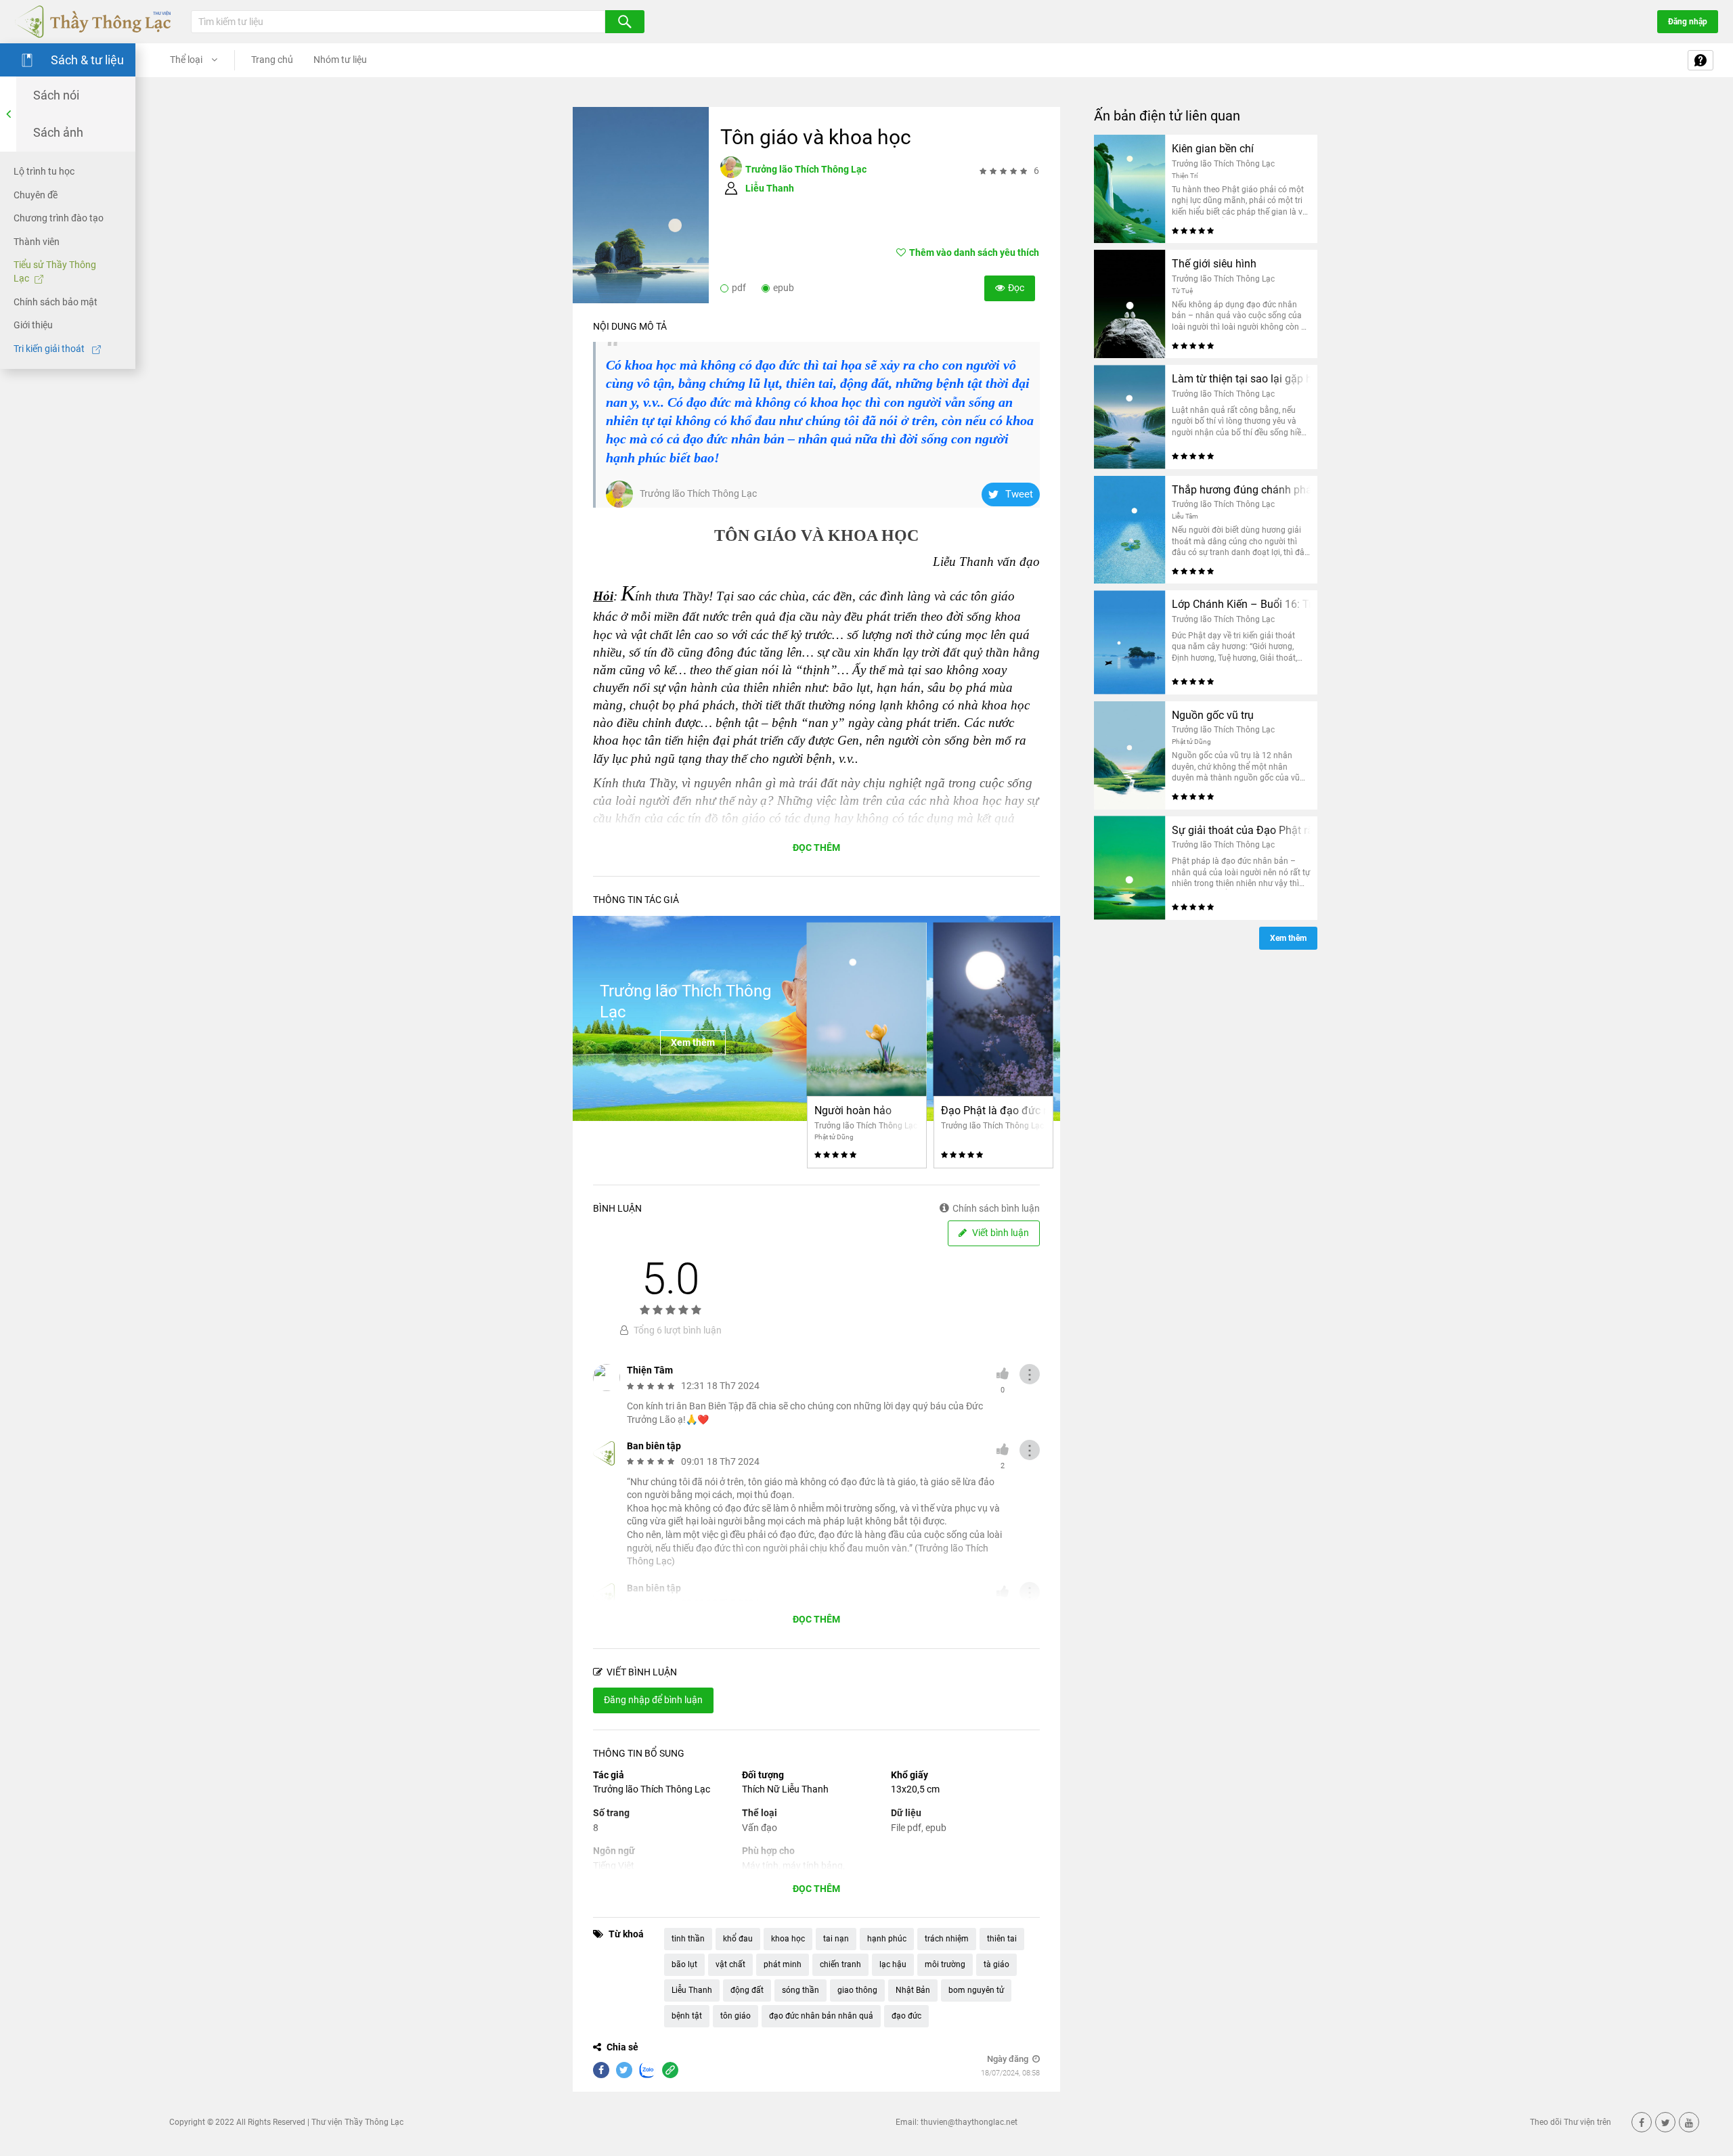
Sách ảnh (58, 132)
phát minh (783, 1964)
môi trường (945, 1964)
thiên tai (1002, 1939)
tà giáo (996, 1964)
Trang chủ (272, 60)
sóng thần (800, 1990)
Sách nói (56, 95)
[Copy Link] (670, 2070)
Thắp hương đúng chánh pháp (1241, 490)
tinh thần (688, 1939)
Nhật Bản (913, 1990)
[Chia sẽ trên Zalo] (647, 2070)
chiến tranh (840, 1964)
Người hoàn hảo (853, 1110)
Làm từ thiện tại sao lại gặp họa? (1241, 379)
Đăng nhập (1688, 22)
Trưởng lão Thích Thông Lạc (806, 169)
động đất (747, 1990)
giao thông (857, 1990)
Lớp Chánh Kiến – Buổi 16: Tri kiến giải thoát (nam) (1241, 604)
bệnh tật (687, 2016)
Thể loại (187, 60)
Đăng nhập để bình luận (653, 1700)
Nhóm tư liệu (340, 60)
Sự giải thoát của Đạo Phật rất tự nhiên (1241, 830)
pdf (739, 288)
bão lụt (684, 1964)
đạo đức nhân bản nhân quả (821, 2016)
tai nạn (836, 1939)
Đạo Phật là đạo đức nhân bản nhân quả (993, 1110)
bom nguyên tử (976, 1990)
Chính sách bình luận (996, 1208)
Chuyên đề (36, 194)
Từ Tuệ (1182, 291)
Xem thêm (693, 1042)
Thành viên (37, 242)
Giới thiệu (33, 325)
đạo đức (906, 2016)
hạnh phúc (887, 1939)
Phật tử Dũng (834, 1137)
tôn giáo (736, 2016)
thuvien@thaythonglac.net (969, 2122)
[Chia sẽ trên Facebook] (601, 2070)
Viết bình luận (1000, 1233)
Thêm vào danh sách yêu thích (974, 252)
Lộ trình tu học (44, 171)
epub (784, 288)
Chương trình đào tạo (59, 218)
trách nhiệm (947, 1939)
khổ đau (738, 1939)
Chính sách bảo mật (56, 301)
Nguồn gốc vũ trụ (1213, 715)
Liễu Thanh (770, 188)
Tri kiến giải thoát (50, 349)
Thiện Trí (1185, 176)
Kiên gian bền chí (1213, 149)
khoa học (788, 1939)
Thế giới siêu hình (1214, 264)
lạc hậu (893, 1964)
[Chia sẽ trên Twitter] (624, 2070)
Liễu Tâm (1185, 516)
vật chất (730, 1964)
